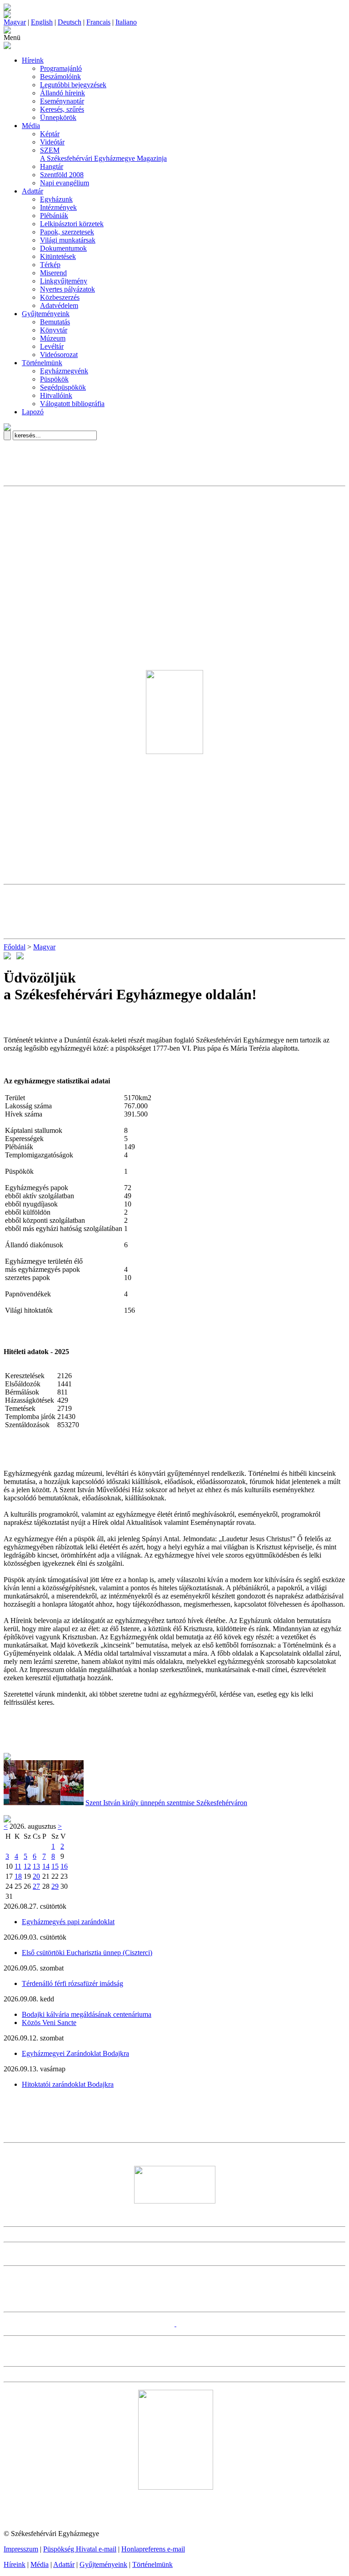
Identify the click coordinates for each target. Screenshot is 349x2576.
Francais (98, 22)
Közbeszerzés (60, 297)
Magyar (15, 22)
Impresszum (21, 2549)
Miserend (53, 273)
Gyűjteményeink (46, 314)
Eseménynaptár (62, 101)
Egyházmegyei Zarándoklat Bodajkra (75, 2053)
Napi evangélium (65, 183)
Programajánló (61, 68)
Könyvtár (54, 330)
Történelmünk (42, 363)
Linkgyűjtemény (64, 281)
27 (36, 1886)
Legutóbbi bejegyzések (73, 85)
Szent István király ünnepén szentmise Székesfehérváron (166, 1803)
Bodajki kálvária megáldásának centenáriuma (87, 2014)
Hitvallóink (56, 395)
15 (55, 1866)
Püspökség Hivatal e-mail (80, 2549)
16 (64, 1866)
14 (46, 1866)
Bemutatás (55, 322)
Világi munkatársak (68, 240)
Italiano (126, 22)
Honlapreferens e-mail (153, 2549)
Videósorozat (59, 355)
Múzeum (53, 338)
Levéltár (52, 346)
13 (36, 1866)
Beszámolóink (60, 77)
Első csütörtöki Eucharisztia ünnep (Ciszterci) (87, 1953)
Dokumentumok (63, 248)
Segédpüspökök (63, 387)
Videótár (52, 142)
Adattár (32, 191)
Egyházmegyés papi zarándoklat (68, 1922)
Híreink (33, 60)
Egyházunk (56, 199)
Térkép (50, 265)
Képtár (50, 134)
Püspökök (54, 379)
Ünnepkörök (58, 117)
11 (18, 1866)
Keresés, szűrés (62, 109)
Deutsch (70, 22)
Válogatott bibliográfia (72, 404)
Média (31, 126)
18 (18, 1876)
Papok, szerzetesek (67, 232)
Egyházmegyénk (64, 371)
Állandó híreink (62, 93)
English (42, 22)
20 (36, 1876)
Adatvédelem (59, 305)
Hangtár (52, 166)
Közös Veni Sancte (49, 2023)
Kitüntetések (58, 256)
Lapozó (33, 412)
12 (27, 1866)
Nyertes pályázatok (67, 289)
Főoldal (15, 947)
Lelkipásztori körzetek (72, 224)
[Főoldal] (7, 16)
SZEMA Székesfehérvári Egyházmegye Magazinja (103, 154)
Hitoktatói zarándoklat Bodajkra (68, 2084)
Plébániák (54, 216)
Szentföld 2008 (62, 175)
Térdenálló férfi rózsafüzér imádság (72, 1983)
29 (55, 1886)
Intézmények (58, 207)
